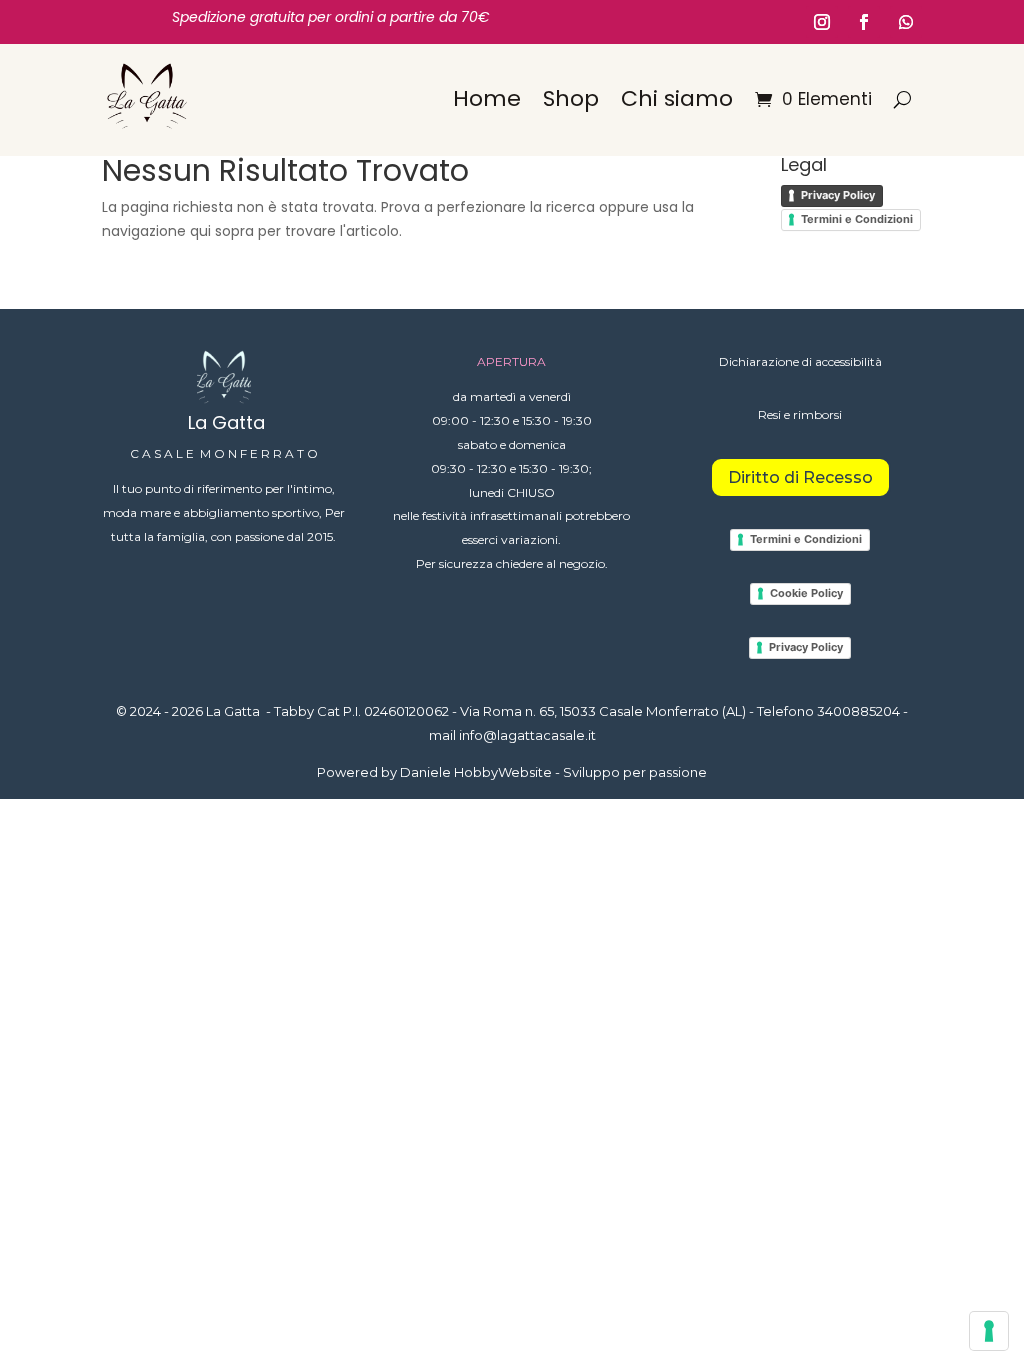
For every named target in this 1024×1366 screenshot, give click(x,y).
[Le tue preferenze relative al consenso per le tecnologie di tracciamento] (989, 1331)
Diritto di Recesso (800, 477)
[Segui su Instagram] (822, 22)
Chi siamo (677, 98)
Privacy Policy (838, 195)
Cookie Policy (806, 593)
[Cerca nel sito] (902, 99)
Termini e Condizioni (857, 219)
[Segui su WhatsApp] (906, 22)
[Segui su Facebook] (864, 22)
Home (487, 98)
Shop (571, 98)
